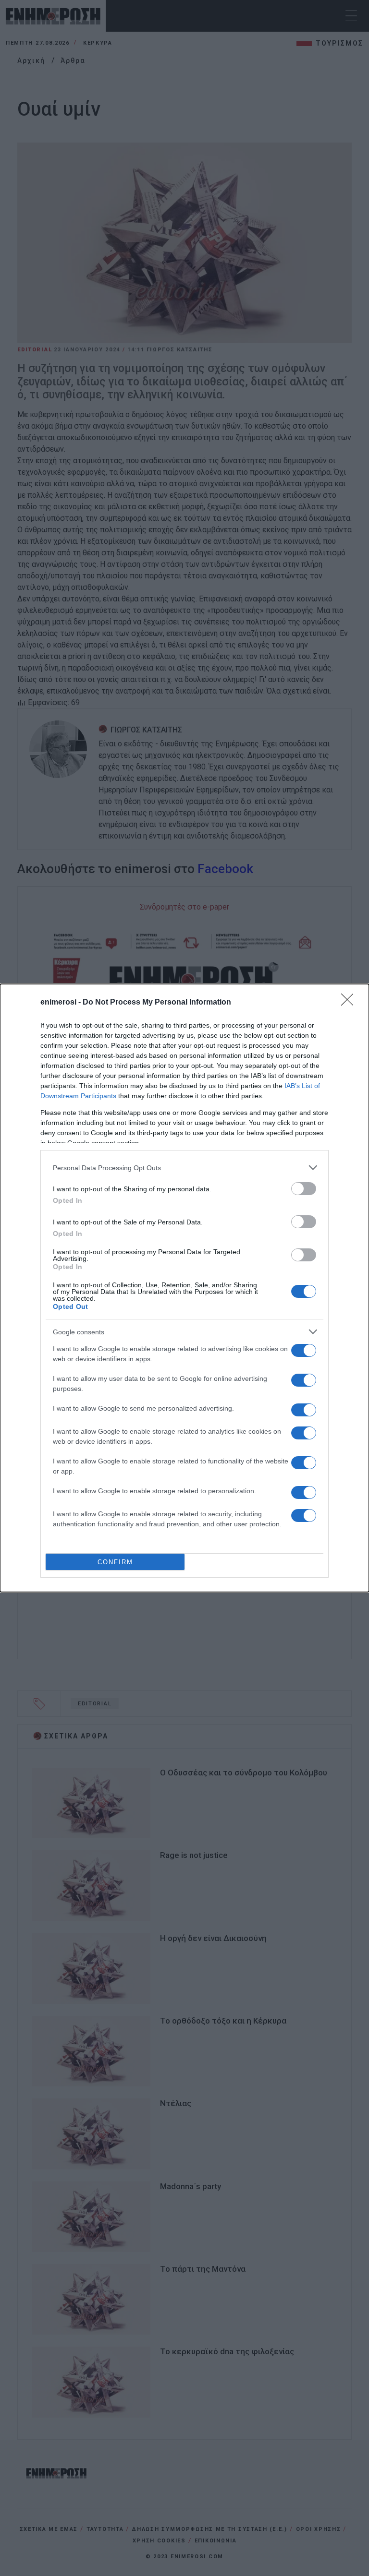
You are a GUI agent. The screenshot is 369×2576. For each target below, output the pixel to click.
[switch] (304, 1189)
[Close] (350, 1003)
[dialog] (184, 1288)
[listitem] (184, 1168)
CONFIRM (115, 1562)
